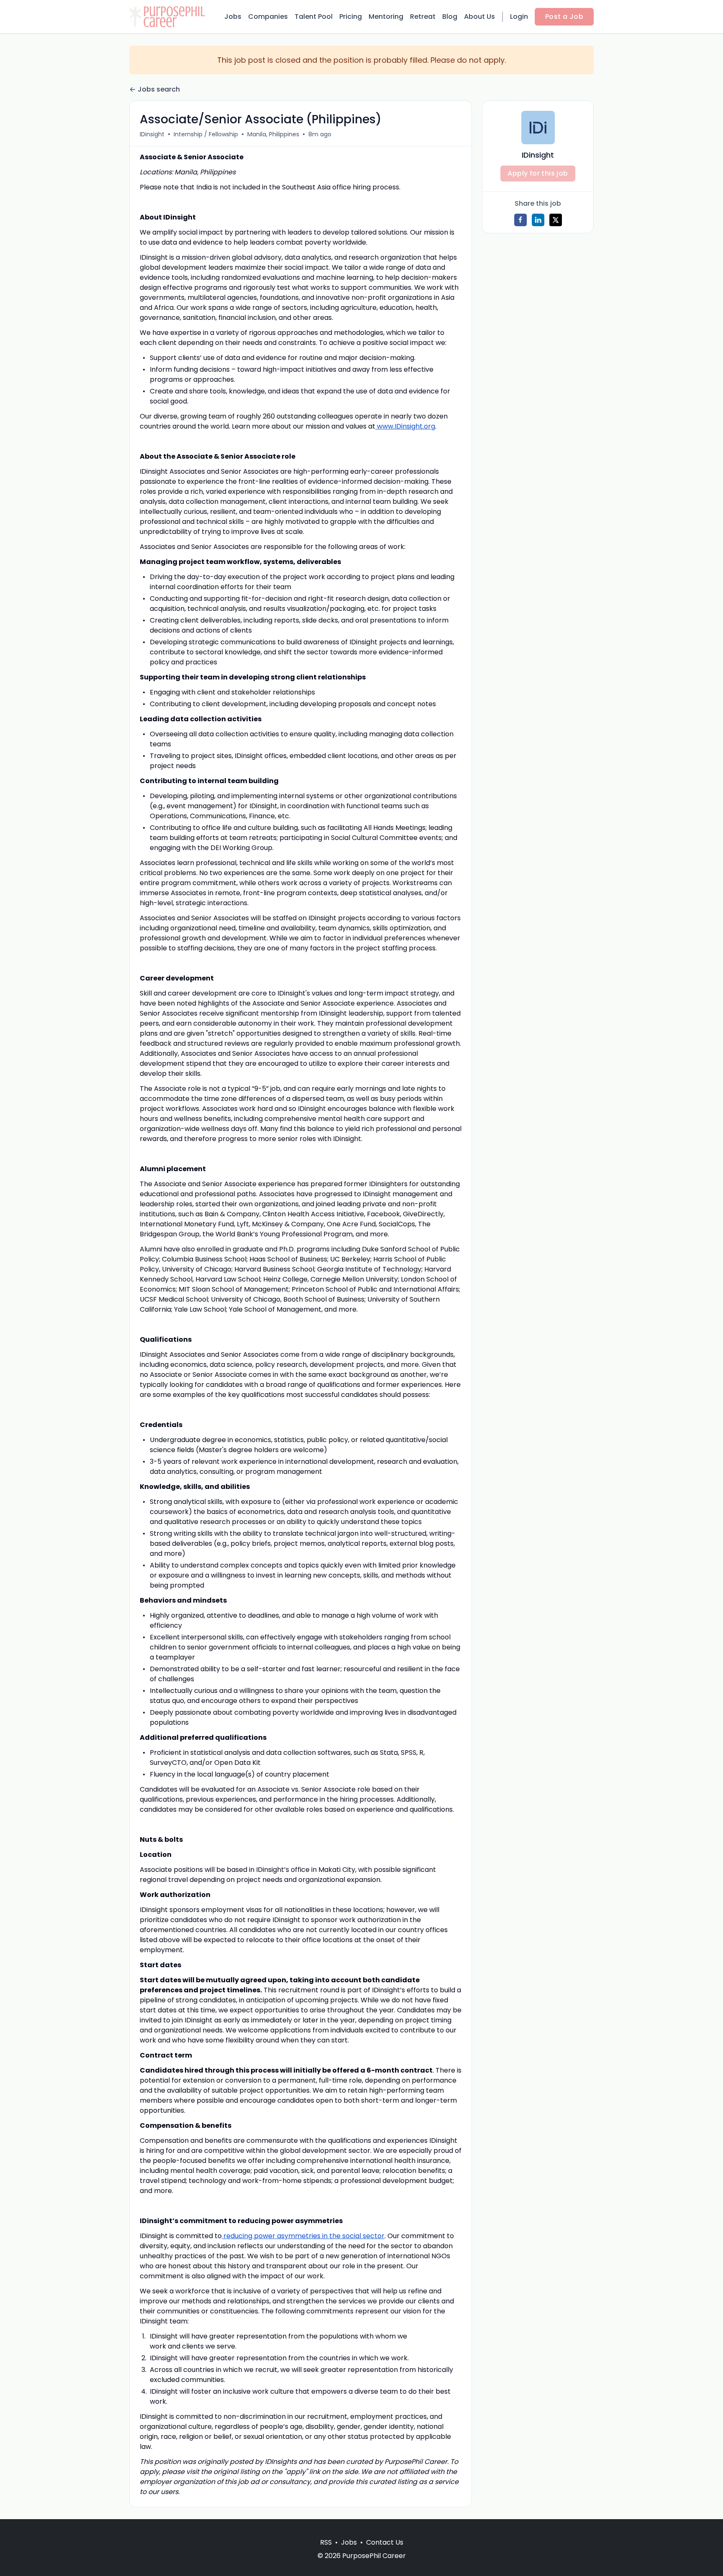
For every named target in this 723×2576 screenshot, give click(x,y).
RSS (326, 2542)
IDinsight (152, 134)
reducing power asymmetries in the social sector (303, 2236)
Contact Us (385, 2542)
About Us (479, 17)
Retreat (423, 17)
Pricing (351, 17)
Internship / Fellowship (206, 134)
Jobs (233, 17)
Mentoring (386, 17)
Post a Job (564, 17)
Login (519, 17)
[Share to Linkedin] (538, 220)
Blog (450, 17)
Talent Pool (314, 17)
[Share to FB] (520, 220)
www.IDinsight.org (405, 426)
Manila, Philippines (273, 134)
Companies (268, 17)
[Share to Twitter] (556, 220)
